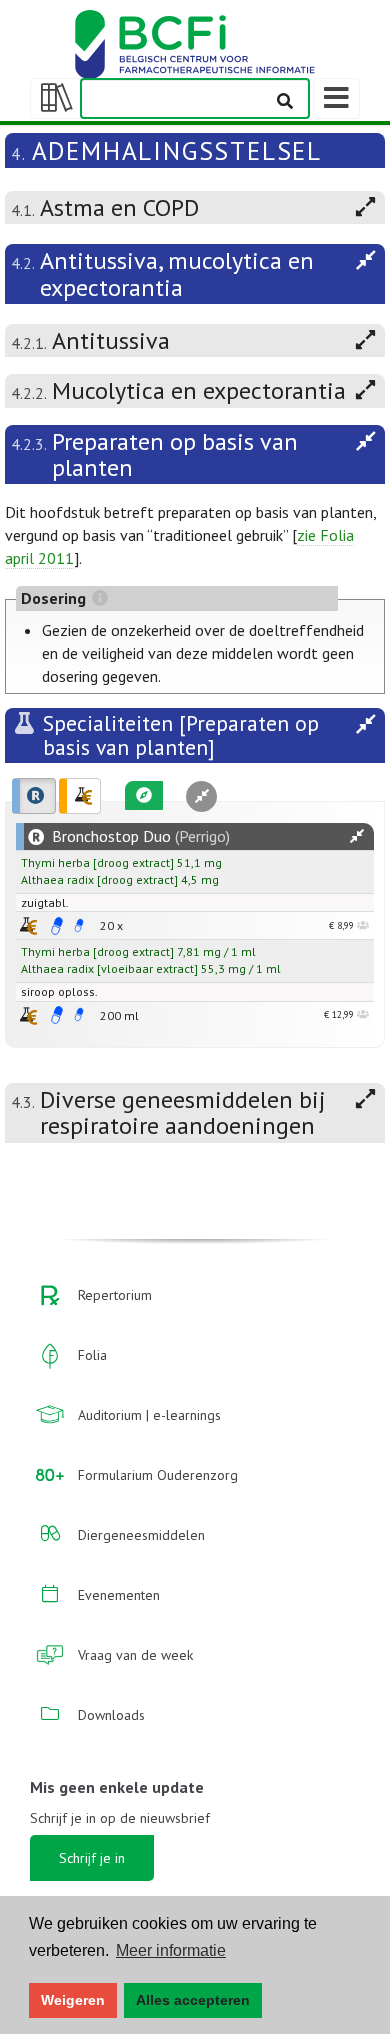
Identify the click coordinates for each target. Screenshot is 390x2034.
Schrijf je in (92, 1858)
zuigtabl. (45, 902)
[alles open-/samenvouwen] (357, 836)
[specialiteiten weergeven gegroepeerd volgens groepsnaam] (80, 796)
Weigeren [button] (73, 2000)
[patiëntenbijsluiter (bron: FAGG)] (79, 926)
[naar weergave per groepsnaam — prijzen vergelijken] (28, 925)
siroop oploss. (59, 991)
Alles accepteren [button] (193, 2000)
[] (97, 862)
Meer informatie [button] (171, 1950)
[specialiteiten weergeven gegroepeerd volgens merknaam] (34, 796)
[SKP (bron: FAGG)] (57, 926)
